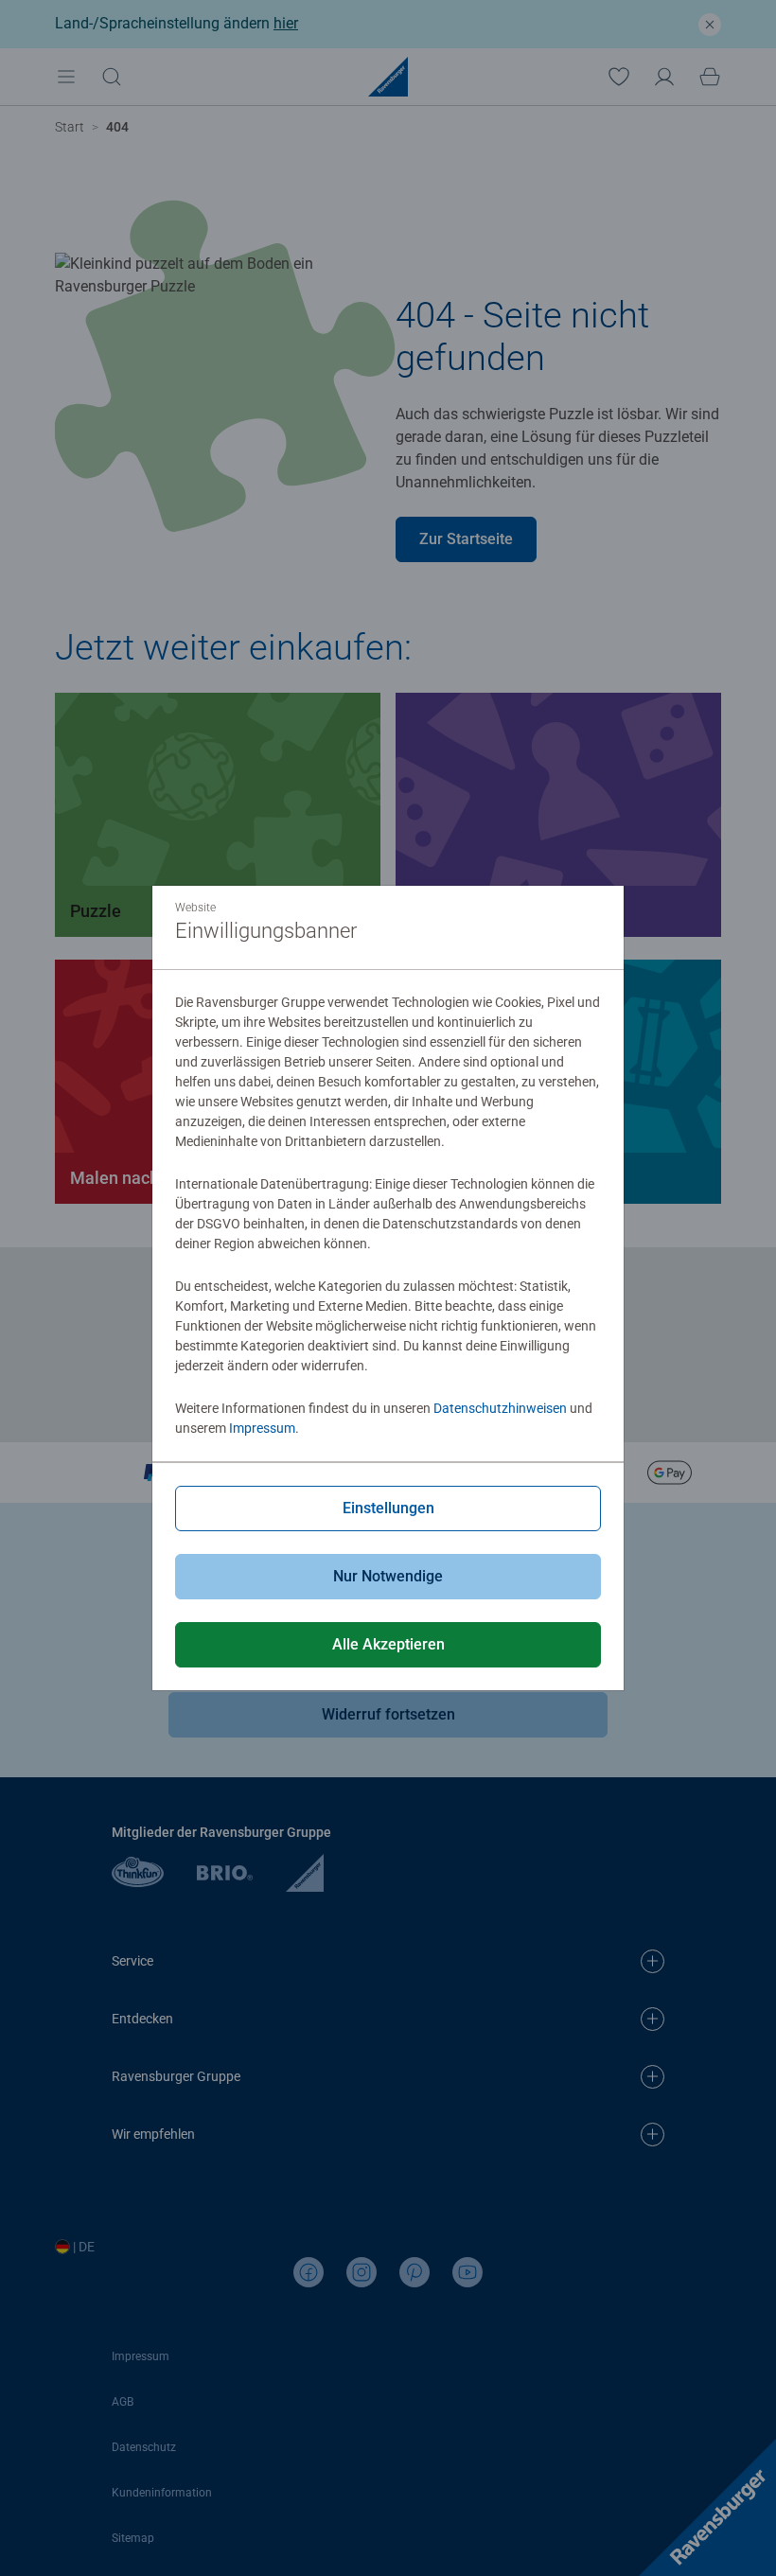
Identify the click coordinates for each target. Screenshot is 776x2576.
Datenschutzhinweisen (500, 1408)
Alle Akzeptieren (388, 1644)
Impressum (262, 1428)
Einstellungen (388, 1508)
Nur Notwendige (388, 1576)
